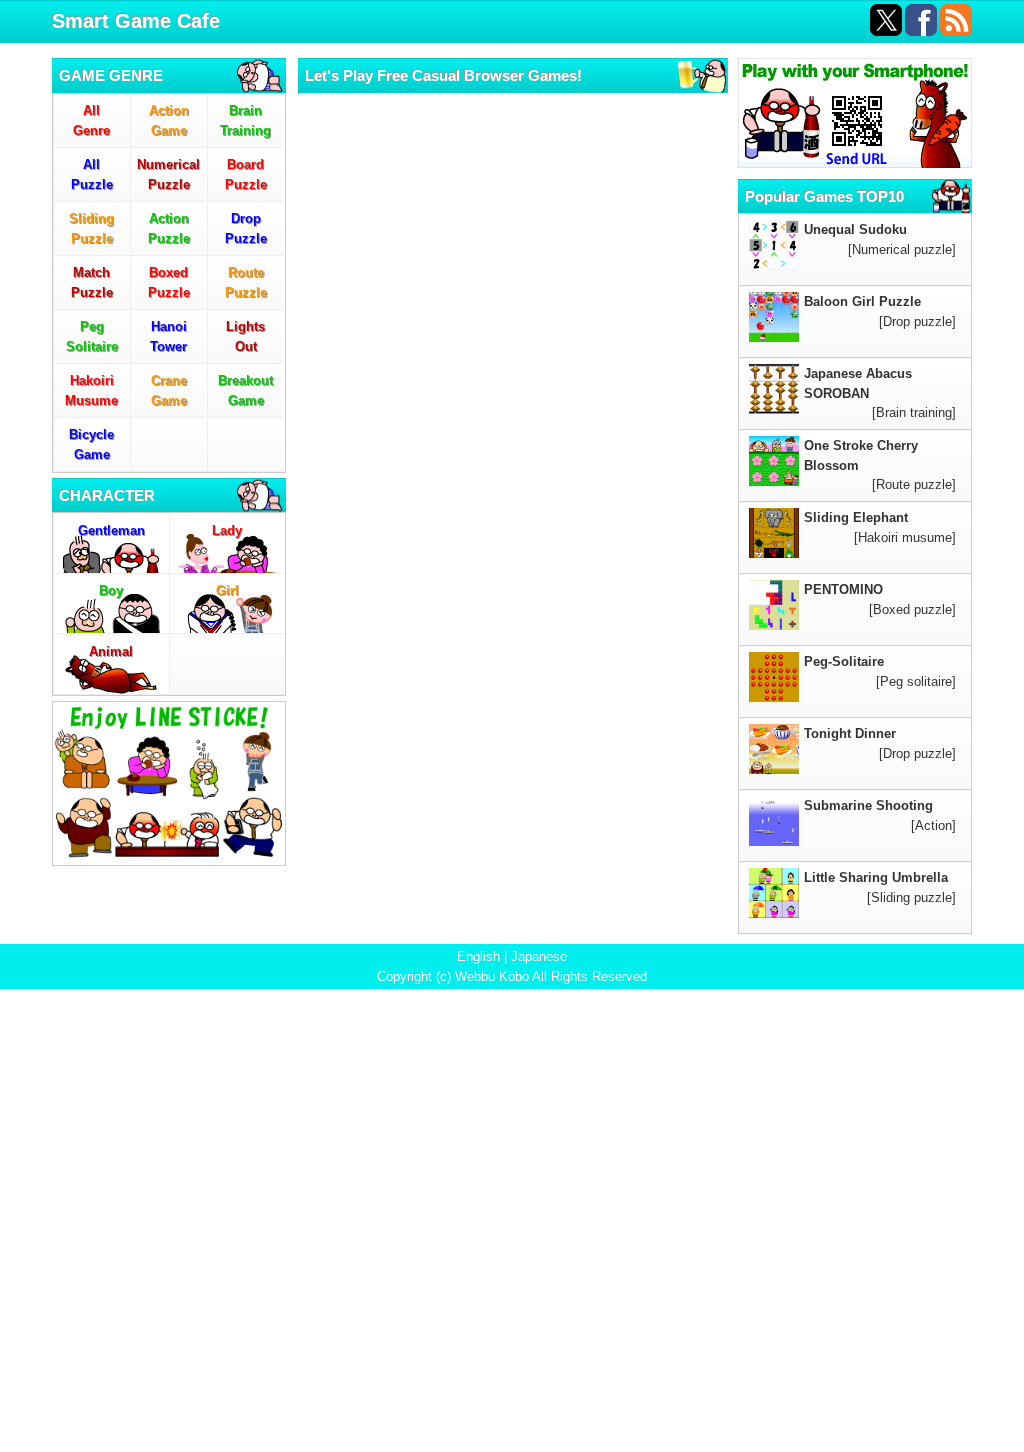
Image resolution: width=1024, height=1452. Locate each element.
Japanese (539, 956)
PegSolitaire (92, 336)
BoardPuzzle (246, 174)
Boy (111, 590)
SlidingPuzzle (91, 228)
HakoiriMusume (91, 390)
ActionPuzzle (169, 228)
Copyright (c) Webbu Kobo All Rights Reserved (512, 976)
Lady (227, 530)
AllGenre (91, 120)
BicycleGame (91, 444)
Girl (227, 590)
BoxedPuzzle (169, 282)
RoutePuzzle (246, 282)
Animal (111, 651)
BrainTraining (245, 120)
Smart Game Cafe (136, 21)
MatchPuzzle (92, 282)
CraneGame (169, 390)
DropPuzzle (246, 228)
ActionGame (169, 120)
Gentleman (111, 530)
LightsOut (245, 336)
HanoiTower (168, 336)
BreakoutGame (245, 390)
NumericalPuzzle (168, 174)
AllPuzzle (92, 174)
